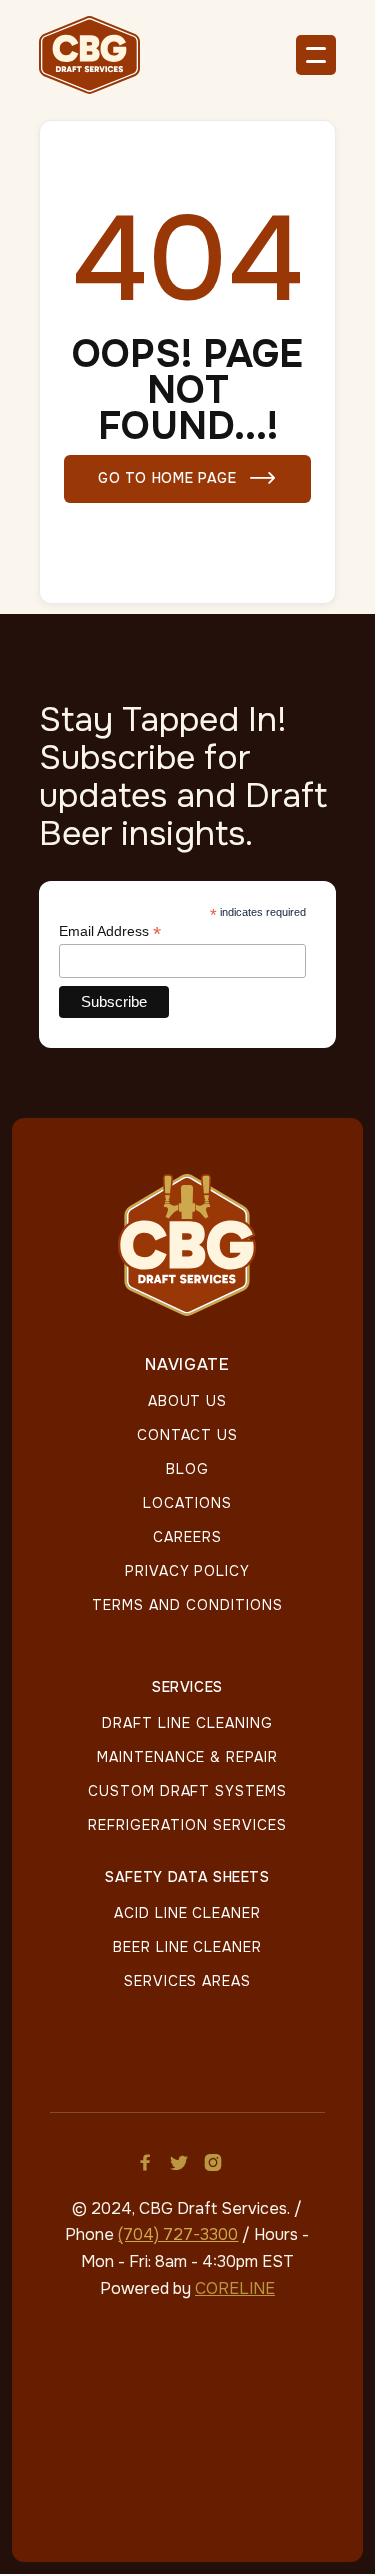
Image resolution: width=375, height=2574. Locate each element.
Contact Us (188, 1435)
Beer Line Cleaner (187, 1947)
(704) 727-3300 (178, 2234)
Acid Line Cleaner (187, 1913)
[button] (316, 55)
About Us (188, 1401)
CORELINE (235, 2288)
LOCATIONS (187, 1503)
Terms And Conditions (187, 1605)
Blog (187, 1469)
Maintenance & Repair (187, 1757)
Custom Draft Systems (187, 1791)
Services (187, 1688)
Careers (187, 1537)
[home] (99, 55)
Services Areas (187, 1981)
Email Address (110, 931)
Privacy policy (187, 1571)
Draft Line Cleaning (187, 1723)
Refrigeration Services (187, 1825)
